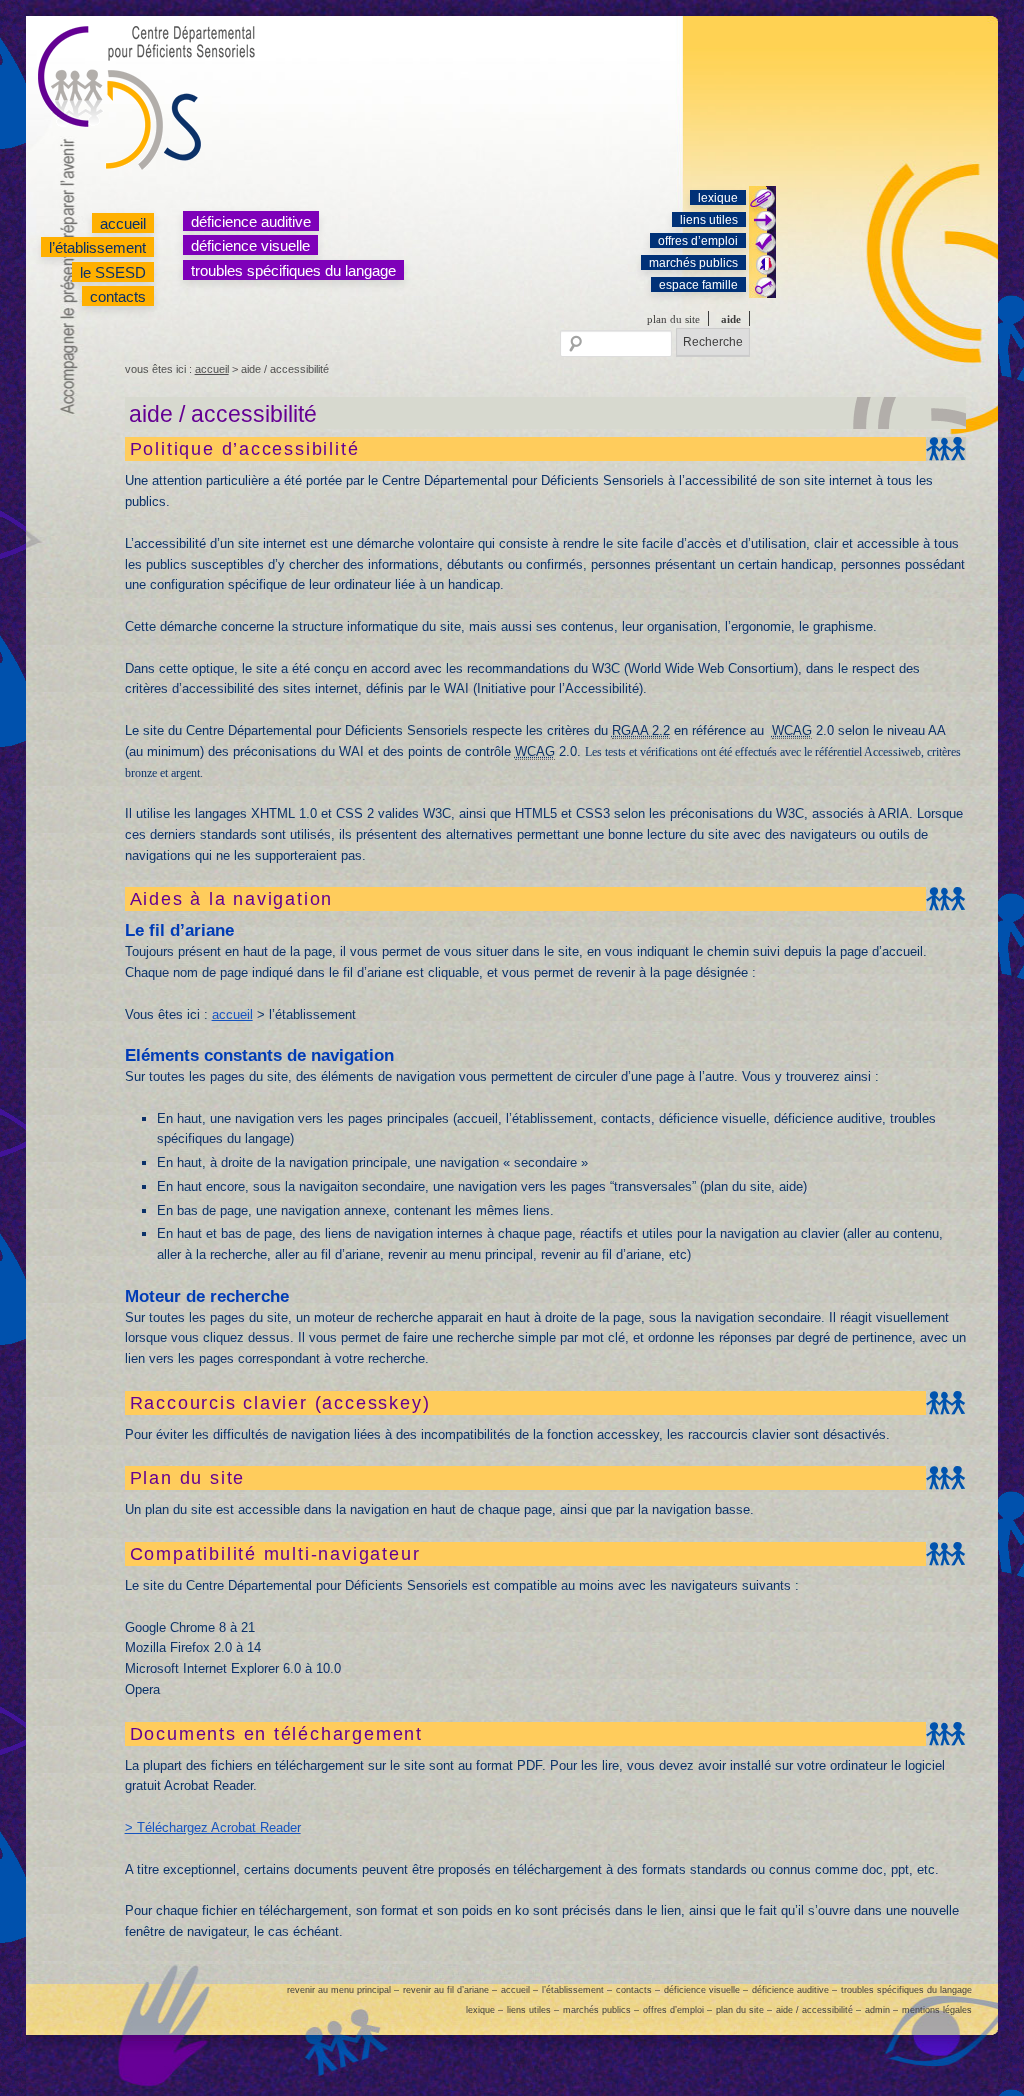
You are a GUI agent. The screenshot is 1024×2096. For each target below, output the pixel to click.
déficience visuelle (250, 245)
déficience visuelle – (706, 1990)
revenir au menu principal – (343, 1990)
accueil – (519, 1990)
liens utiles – (533, 2010)
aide (731, 319)
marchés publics (693, 263)
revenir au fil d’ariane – (450, 1990)
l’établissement (97, 247)
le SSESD (113, 272)
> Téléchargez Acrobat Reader (213, 1827)
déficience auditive (251, 221)
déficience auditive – (794, 1990)
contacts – (638, 1990)
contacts (118, 296)
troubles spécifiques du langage (293, 270)
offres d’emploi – (677, 2010)
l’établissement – (577, 1990)
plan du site (673, 319)
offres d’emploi (698, 241)
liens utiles (709, 220)
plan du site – (744, 2010)
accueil (123, 223)
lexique (718, 198)
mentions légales (937, 2010)
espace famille (698, 285)
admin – (881, 2010)
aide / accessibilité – (818, 2010)
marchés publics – (601, 2010)
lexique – (484, 2010)
